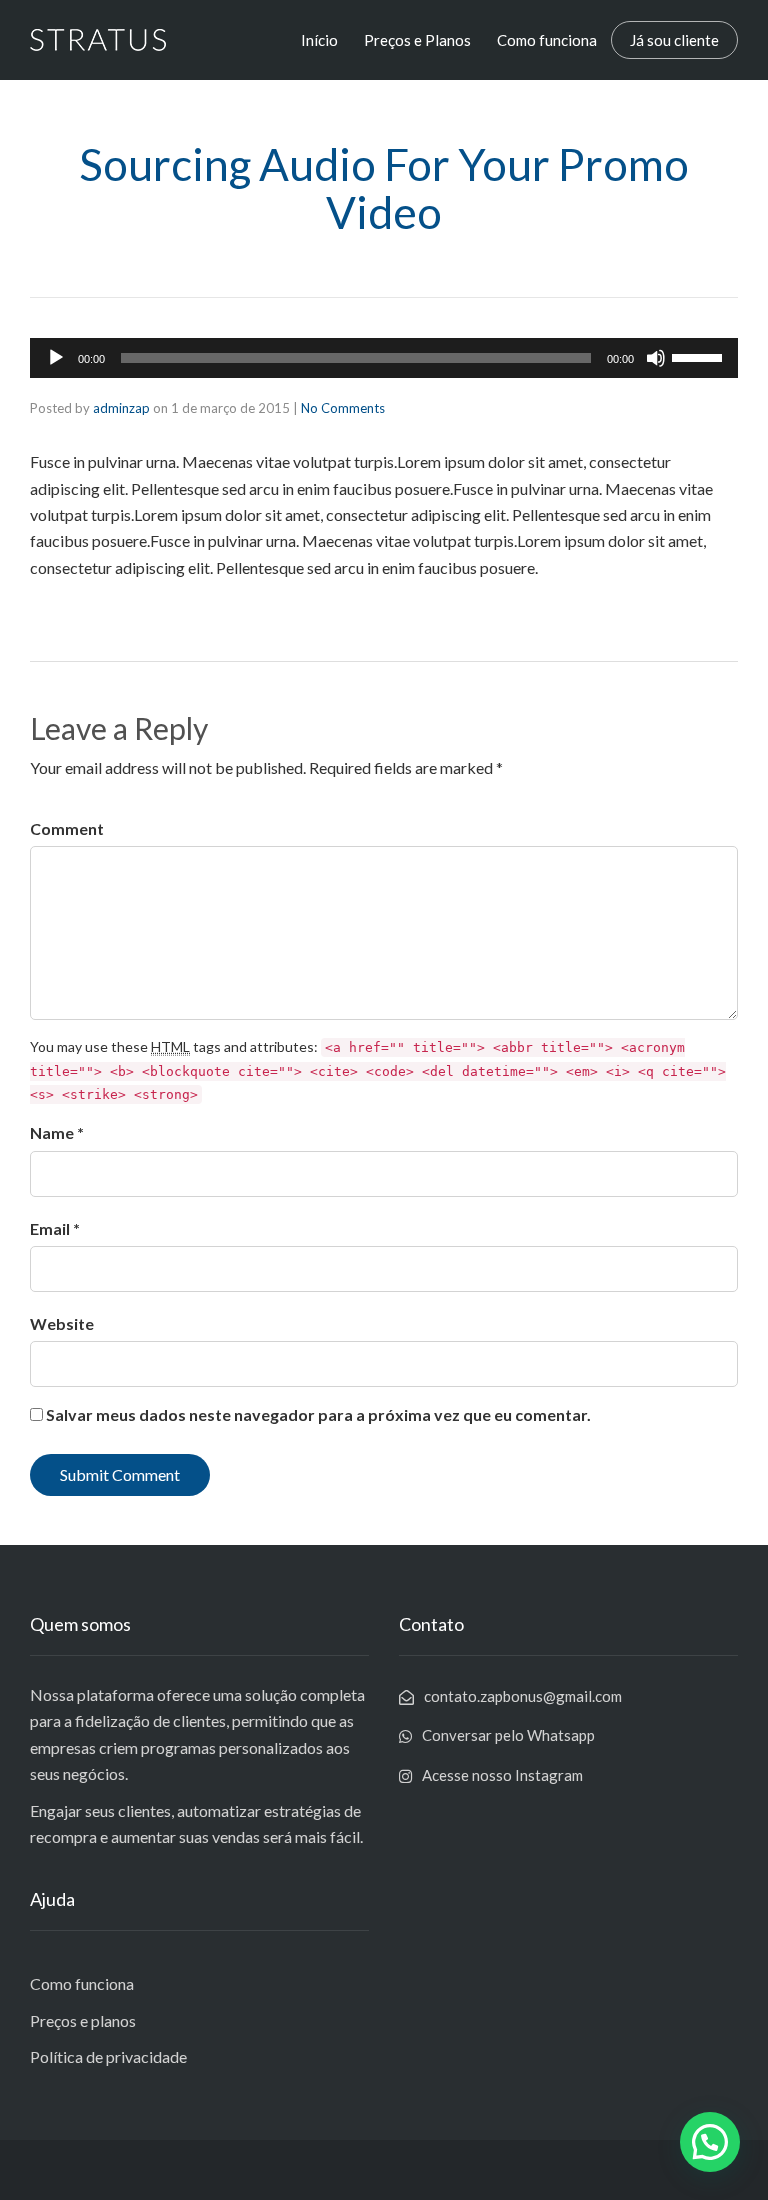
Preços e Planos (417, 40)
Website (62, 1323)
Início (319, 40)
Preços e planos (83, 2020)
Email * (55, 1228)
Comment (67, 828)
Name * (57, 1132)
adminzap (121, 408)
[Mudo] (656, 358)
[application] (384, 358)
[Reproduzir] (56, 358)
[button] (710, 2142)
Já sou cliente (674, 40)
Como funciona (547, 40)
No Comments (343, 408)
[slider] (700, 356)
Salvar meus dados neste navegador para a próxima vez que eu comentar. (318, 1414)
